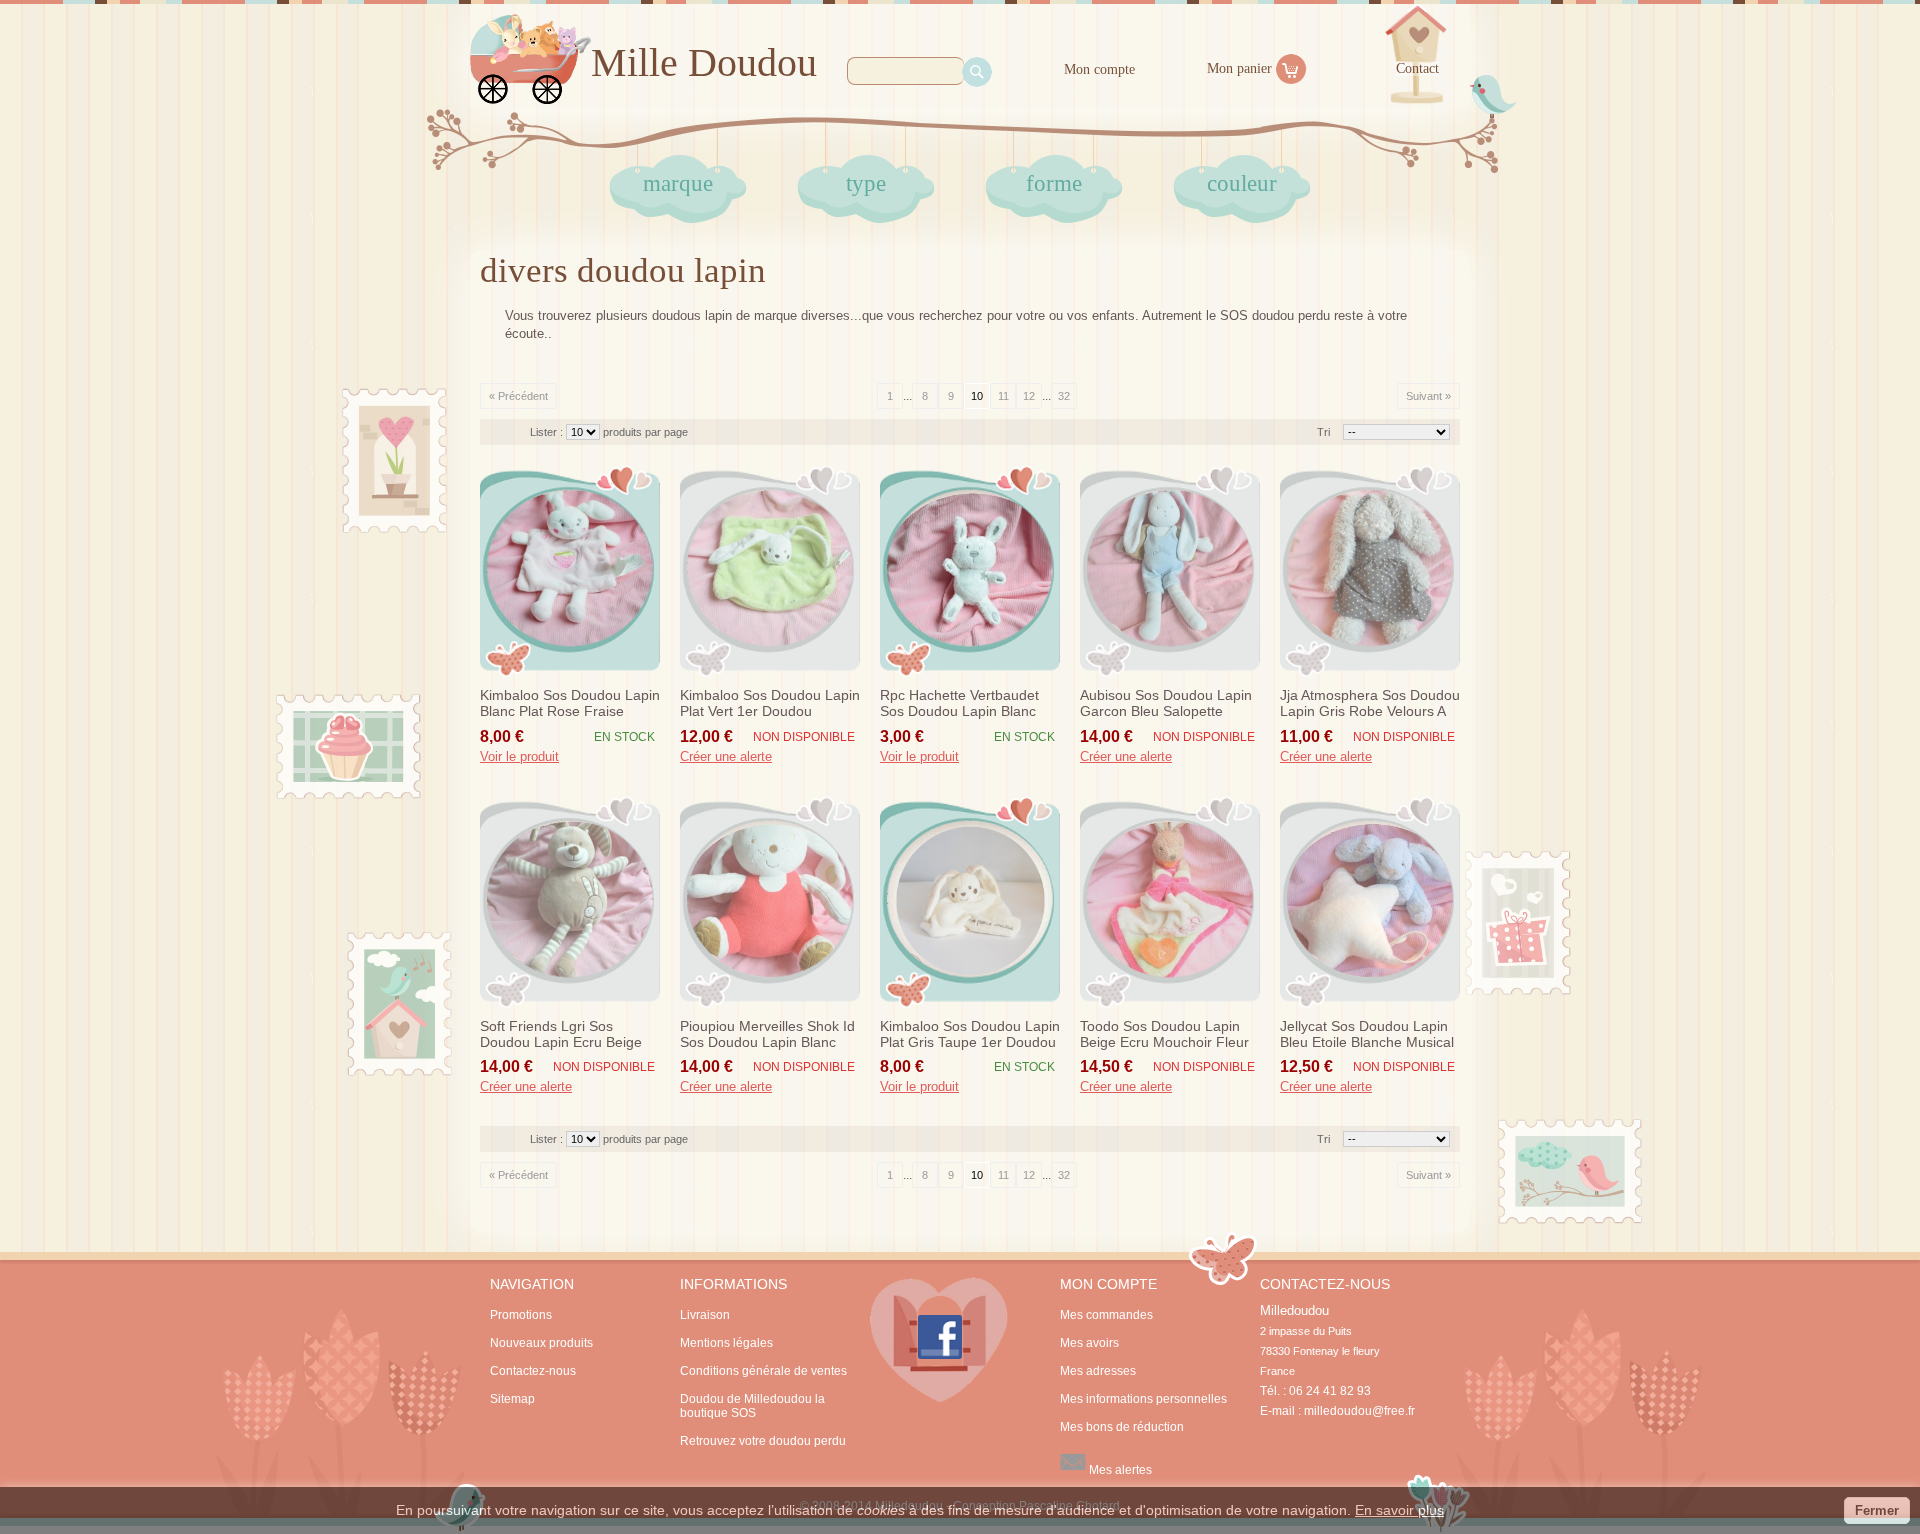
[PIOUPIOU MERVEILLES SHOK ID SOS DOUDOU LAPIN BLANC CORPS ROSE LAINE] (770, 902)
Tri (1323, 432)
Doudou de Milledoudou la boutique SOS (752, 1406)
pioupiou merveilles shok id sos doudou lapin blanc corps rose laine (767, 1035)
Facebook (939, 1340)
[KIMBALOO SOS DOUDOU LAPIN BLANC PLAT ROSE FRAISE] (570, 571)
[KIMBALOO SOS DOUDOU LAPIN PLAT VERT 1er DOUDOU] (770, 571)
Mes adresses (1098, 1371)
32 (1064, 396)
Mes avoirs (1089, 1343)
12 (1029, 396)
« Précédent (518, 396)
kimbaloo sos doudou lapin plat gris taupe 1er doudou (970, 1034)
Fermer (1877, 1510)
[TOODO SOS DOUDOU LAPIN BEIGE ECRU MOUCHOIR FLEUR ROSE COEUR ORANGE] (1170, 902)
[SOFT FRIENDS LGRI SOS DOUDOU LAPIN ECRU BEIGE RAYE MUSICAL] (570, 902)
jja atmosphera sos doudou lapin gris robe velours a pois (1370, 704)
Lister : (548, 432)
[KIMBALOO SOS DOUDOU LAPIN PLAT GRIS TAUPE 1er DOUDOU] (970, 902)
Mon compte (1099, 69)
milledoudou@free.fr (1359, 1411)
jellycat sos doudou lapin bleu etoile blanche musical (1367, 1034)
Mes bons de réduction (1122, 1427)
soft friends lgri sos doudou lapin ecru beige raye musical (561, 1035)
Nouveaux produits (541, 1343)
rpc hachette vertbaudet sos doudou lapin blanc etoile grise (959, 704)
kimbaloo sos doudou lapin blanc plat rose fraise (570, 703)
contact (1417, 68)
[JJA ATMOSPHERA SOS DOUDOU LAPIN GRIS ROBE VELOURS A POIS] (1370, 571)
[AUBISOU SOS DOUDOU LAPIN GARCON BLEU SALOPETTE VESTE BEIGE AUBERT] (1170, 571)
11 (1003, 396)
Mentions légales (726, 1343)
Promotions (521, 1315)
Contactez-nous (533, 1371)
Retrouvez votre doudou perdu (763, 1441)
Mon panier (1239, 68)
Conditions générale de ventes (763, 1371)
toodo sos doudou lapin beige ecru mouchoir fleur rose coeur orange (1164, 1035)
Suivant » (1428, 396)
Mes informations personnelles (1143, 1399)
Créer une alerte (726, 757)
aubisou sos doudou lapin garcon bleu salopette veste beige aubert (1166, 704)
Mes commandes (1106, 1315)
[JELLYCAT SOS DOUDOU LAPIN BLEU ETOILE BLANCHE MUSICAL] (1370, 902)
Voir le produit (519, 757)
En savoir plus (1399, 1510)
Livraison (705, 1315)
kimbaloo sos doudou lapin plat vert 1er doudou (770, 703)
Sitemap (512, 1399)
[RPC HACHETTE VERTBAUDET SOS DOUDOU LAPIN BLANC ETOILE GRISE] (970, 571)
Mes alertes (1119, 1470)
